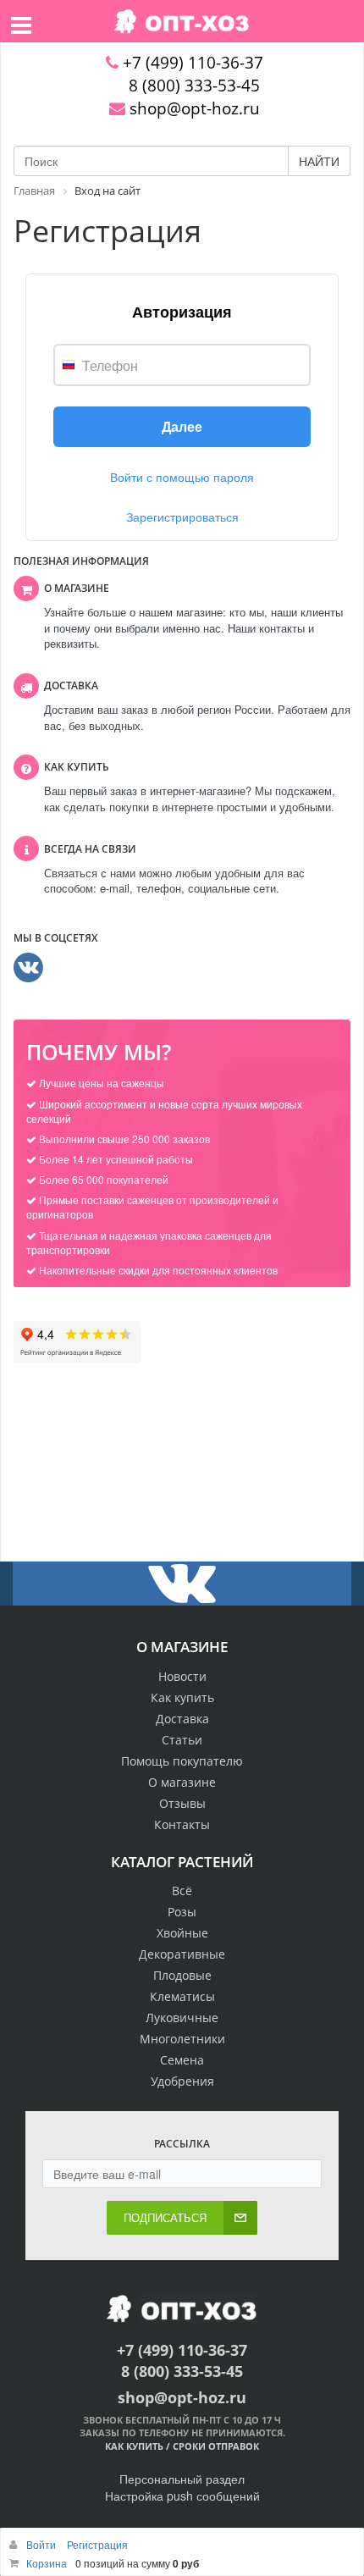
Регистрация (97, 2544)
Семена (182, 2060)
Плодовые (182, 1975)
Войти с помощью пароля (182, 477)
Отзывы (182, 1803)
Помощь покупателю (182, 1761)
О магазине (182, 1782)
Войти (42, 2544)
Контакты (182, 1824)
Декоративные (182, 1954)
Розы (182, 1912)
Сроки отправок (216, 2446)
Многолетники (182, 2039)
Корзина (47, 2563)
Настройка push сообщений (182, 2496)
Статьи (182, 1740)
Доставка (182, 1719)
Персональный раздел (182, 2479)
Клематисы (182, 1996)
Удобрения (182, 2081)
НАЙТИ (319, 161)
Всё (182, 1891)
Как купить (182, 1697)
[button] (182, 427)
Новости (182, 1676)
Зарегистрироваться (182, 517)
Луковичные (182, 2018)
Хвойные (182, 1933)
